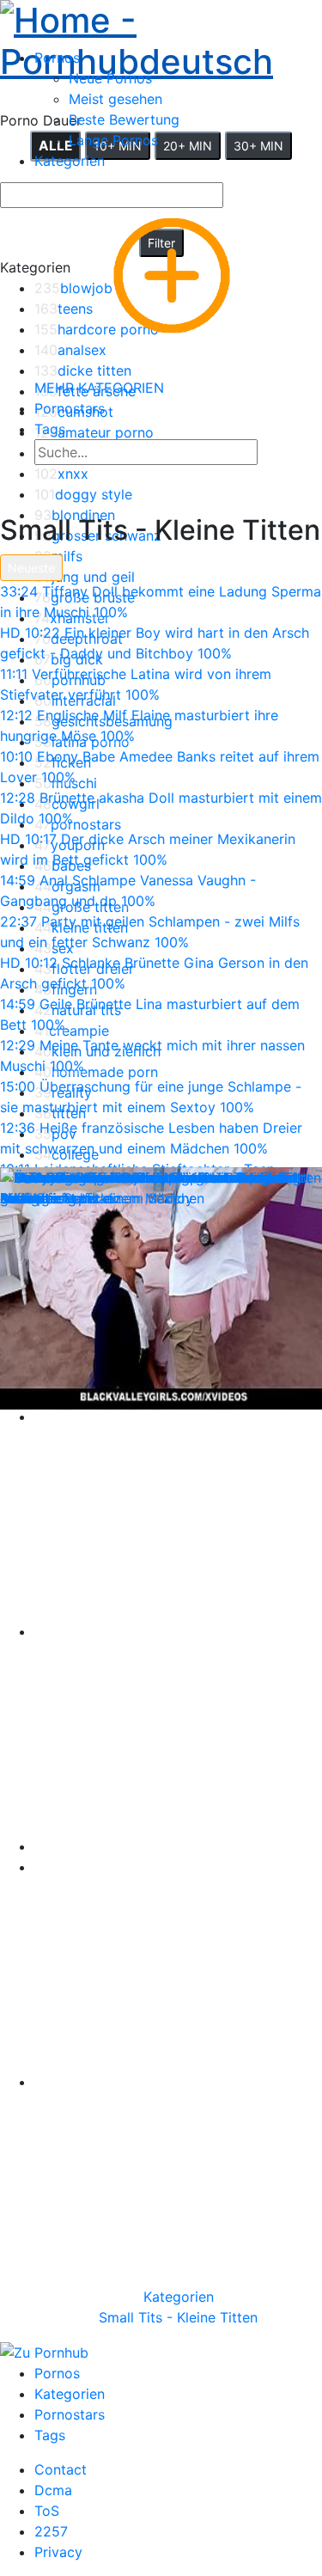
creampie (72, 1031)
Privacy (58, 2552)
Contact (61, 2469)
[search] (273, 454)
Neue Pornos (110, 78)
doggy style (83, 494)
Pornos (57, 2373)
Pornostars (70, 2414)
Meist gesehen (115, 99)
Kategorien (179, 2297)
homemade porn (96, 1072)
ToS (47, 2511)
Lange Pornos (113, 140)
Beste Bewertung (124, 119)
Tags (50, 2435)
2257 (51, 2531)
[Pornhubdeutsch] (161, 38)
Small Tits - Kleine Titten (178, 2317)
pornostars (78, 824)
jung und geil (85, 577)
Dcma (53, 2490)
